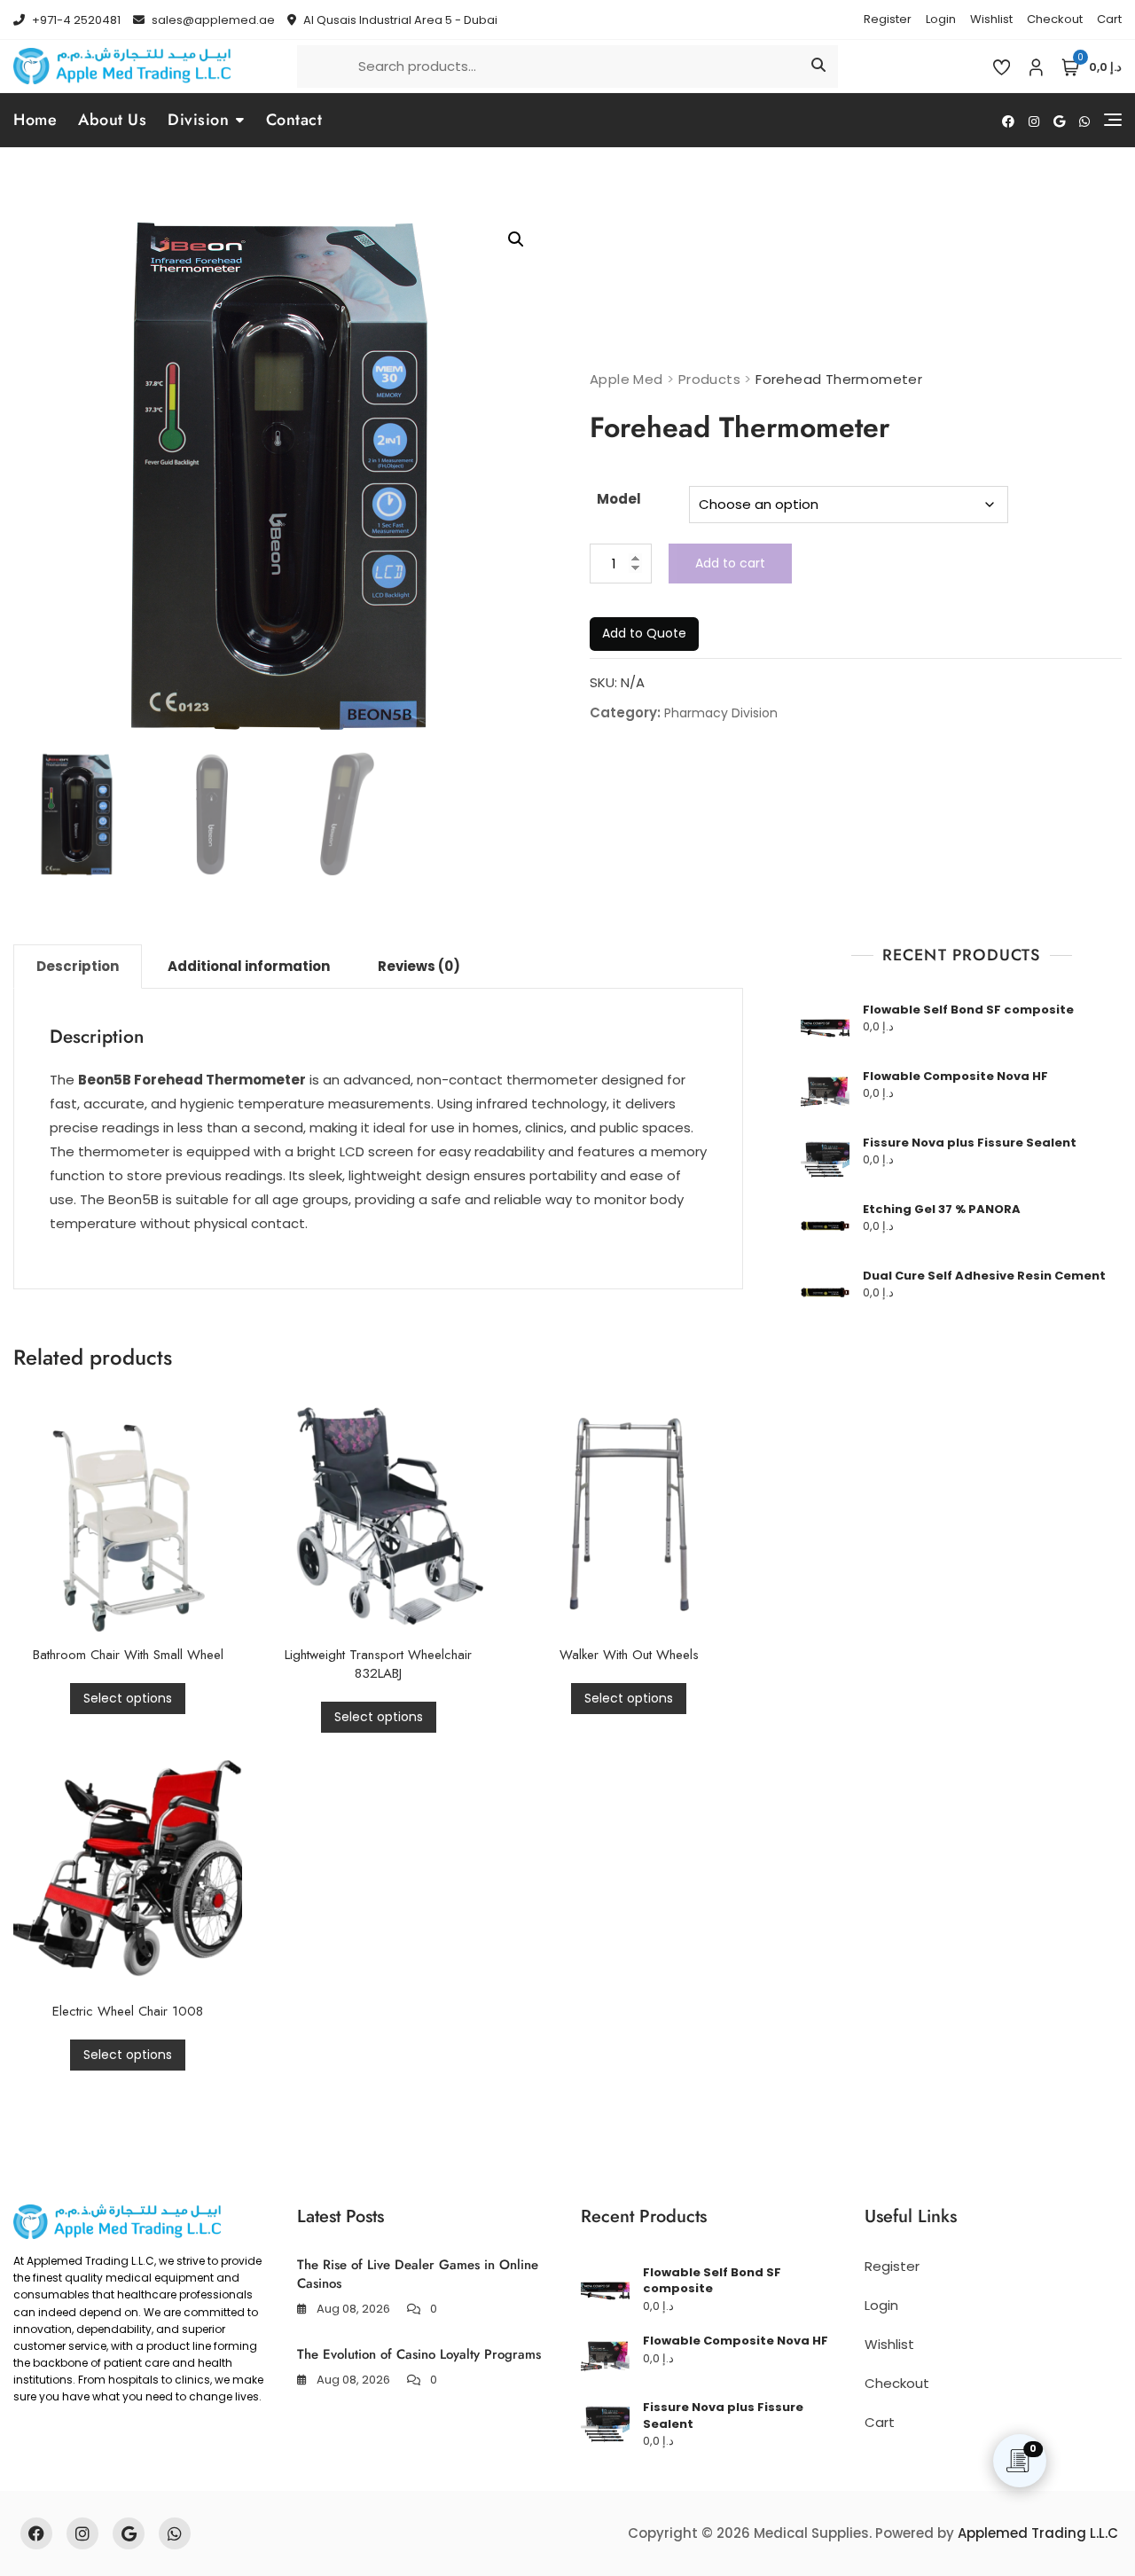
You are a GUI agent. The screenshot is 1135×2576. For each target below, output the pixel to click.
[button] (516, 239)
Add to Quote (644, 633)
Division (198, 120)
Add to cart (730, 563)
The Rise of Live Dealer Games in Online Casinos (418, 2274)
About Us (112, 120)
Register (888, 19)
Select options (128, 1698)
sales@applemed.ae (212, 20)
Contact (294, 120)
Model (619, 499)
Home (35, 120)
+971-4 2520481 (75, 20)
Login (941, 19)
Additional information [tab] (249, 966)
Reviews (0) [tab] (419, 966)
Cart (1109, 19)
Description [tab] (78, 966)
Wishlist (991, 19)
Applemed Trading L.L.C (1038, 2533)
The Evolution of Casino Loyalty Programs (419, 2354)
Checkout (1055, 19)
